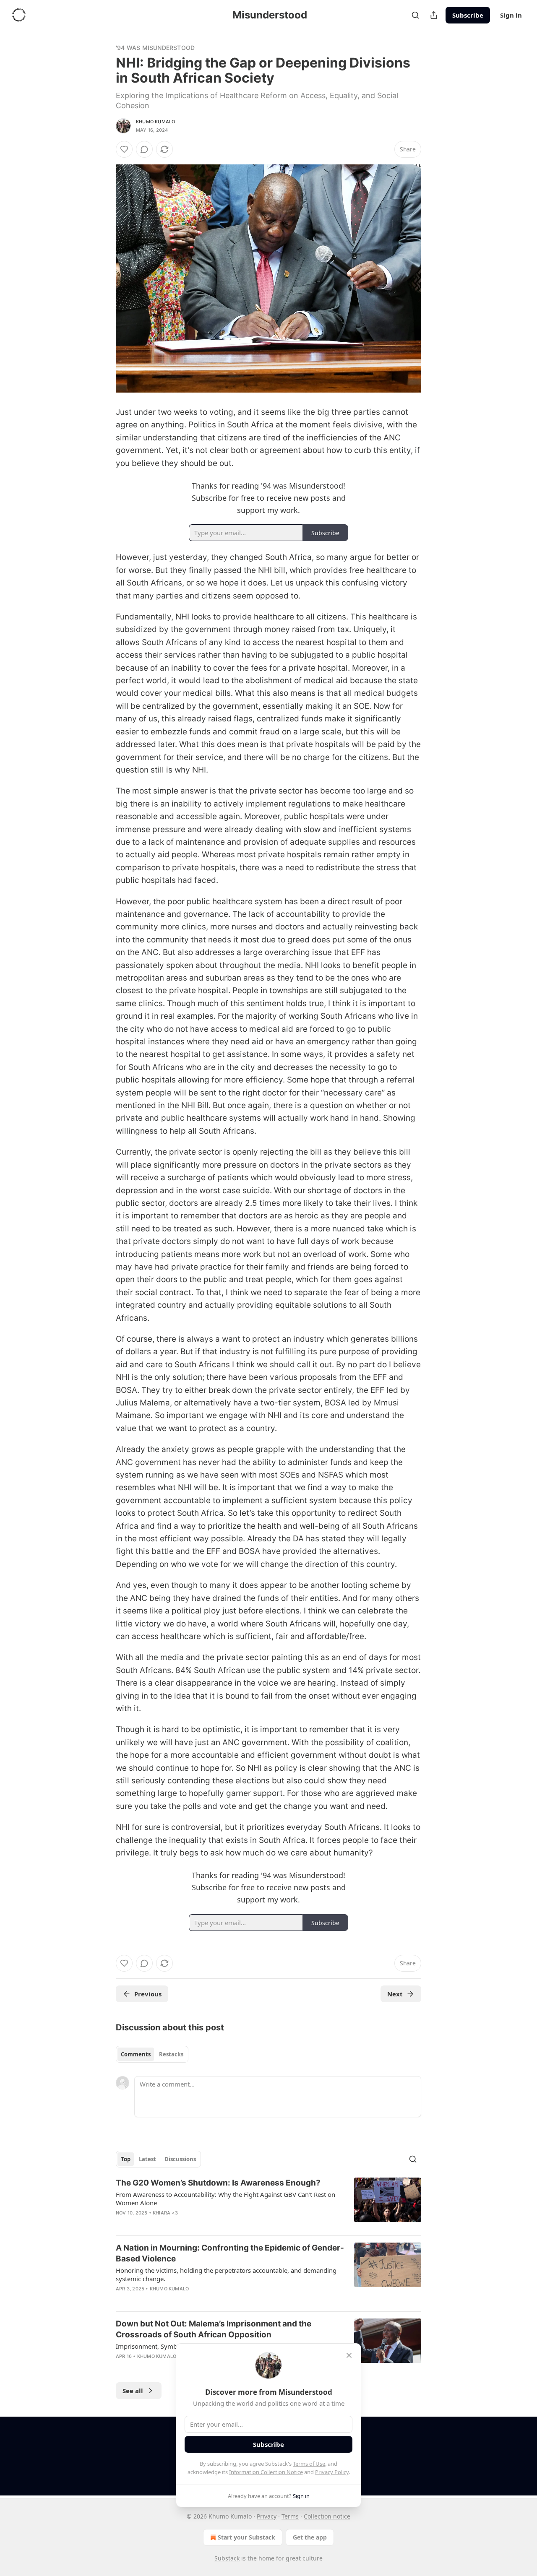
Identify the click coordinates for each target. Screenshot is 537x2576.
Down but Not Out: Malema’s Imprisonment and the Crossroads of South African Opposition (214, 2329)
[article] (268, 2203)
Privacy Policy (332, 2472)
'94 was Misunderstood (155, 48)
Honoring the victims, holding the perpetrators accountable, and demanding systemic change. (226, 2274)
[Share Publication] (434, 15)
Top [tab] (126, 2159)
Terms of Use (309, 2464)
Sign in (511, 15)
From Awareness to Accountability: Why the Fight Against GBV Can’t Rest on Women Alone (225, 2199)
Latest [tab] (147, 2159)
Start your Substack (246, 2537)
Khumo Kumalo (155, 122)
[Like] (124, 149)
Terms (290, 2516)
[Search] (415, 15)
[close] (349, 2355)
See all (133, 2391)
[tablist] (152, 2054)
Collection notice (327, 2516)
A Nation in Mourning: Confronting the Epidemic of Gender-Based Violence (230, 2253)
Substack (227, 2558)
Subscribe (468, 15)
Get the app (310, 2537)
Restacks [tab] (171, 2054)
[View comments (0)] (144, 149)
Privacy (267, 2516)
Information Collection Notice (266, 2472)
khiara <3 (165, 2213)
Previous (148, 1994)
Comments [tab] (136, 2054)
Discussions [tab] (180, 2159)
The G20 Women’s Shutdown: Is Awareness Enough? (218, 2183)
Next (395, 1994)
